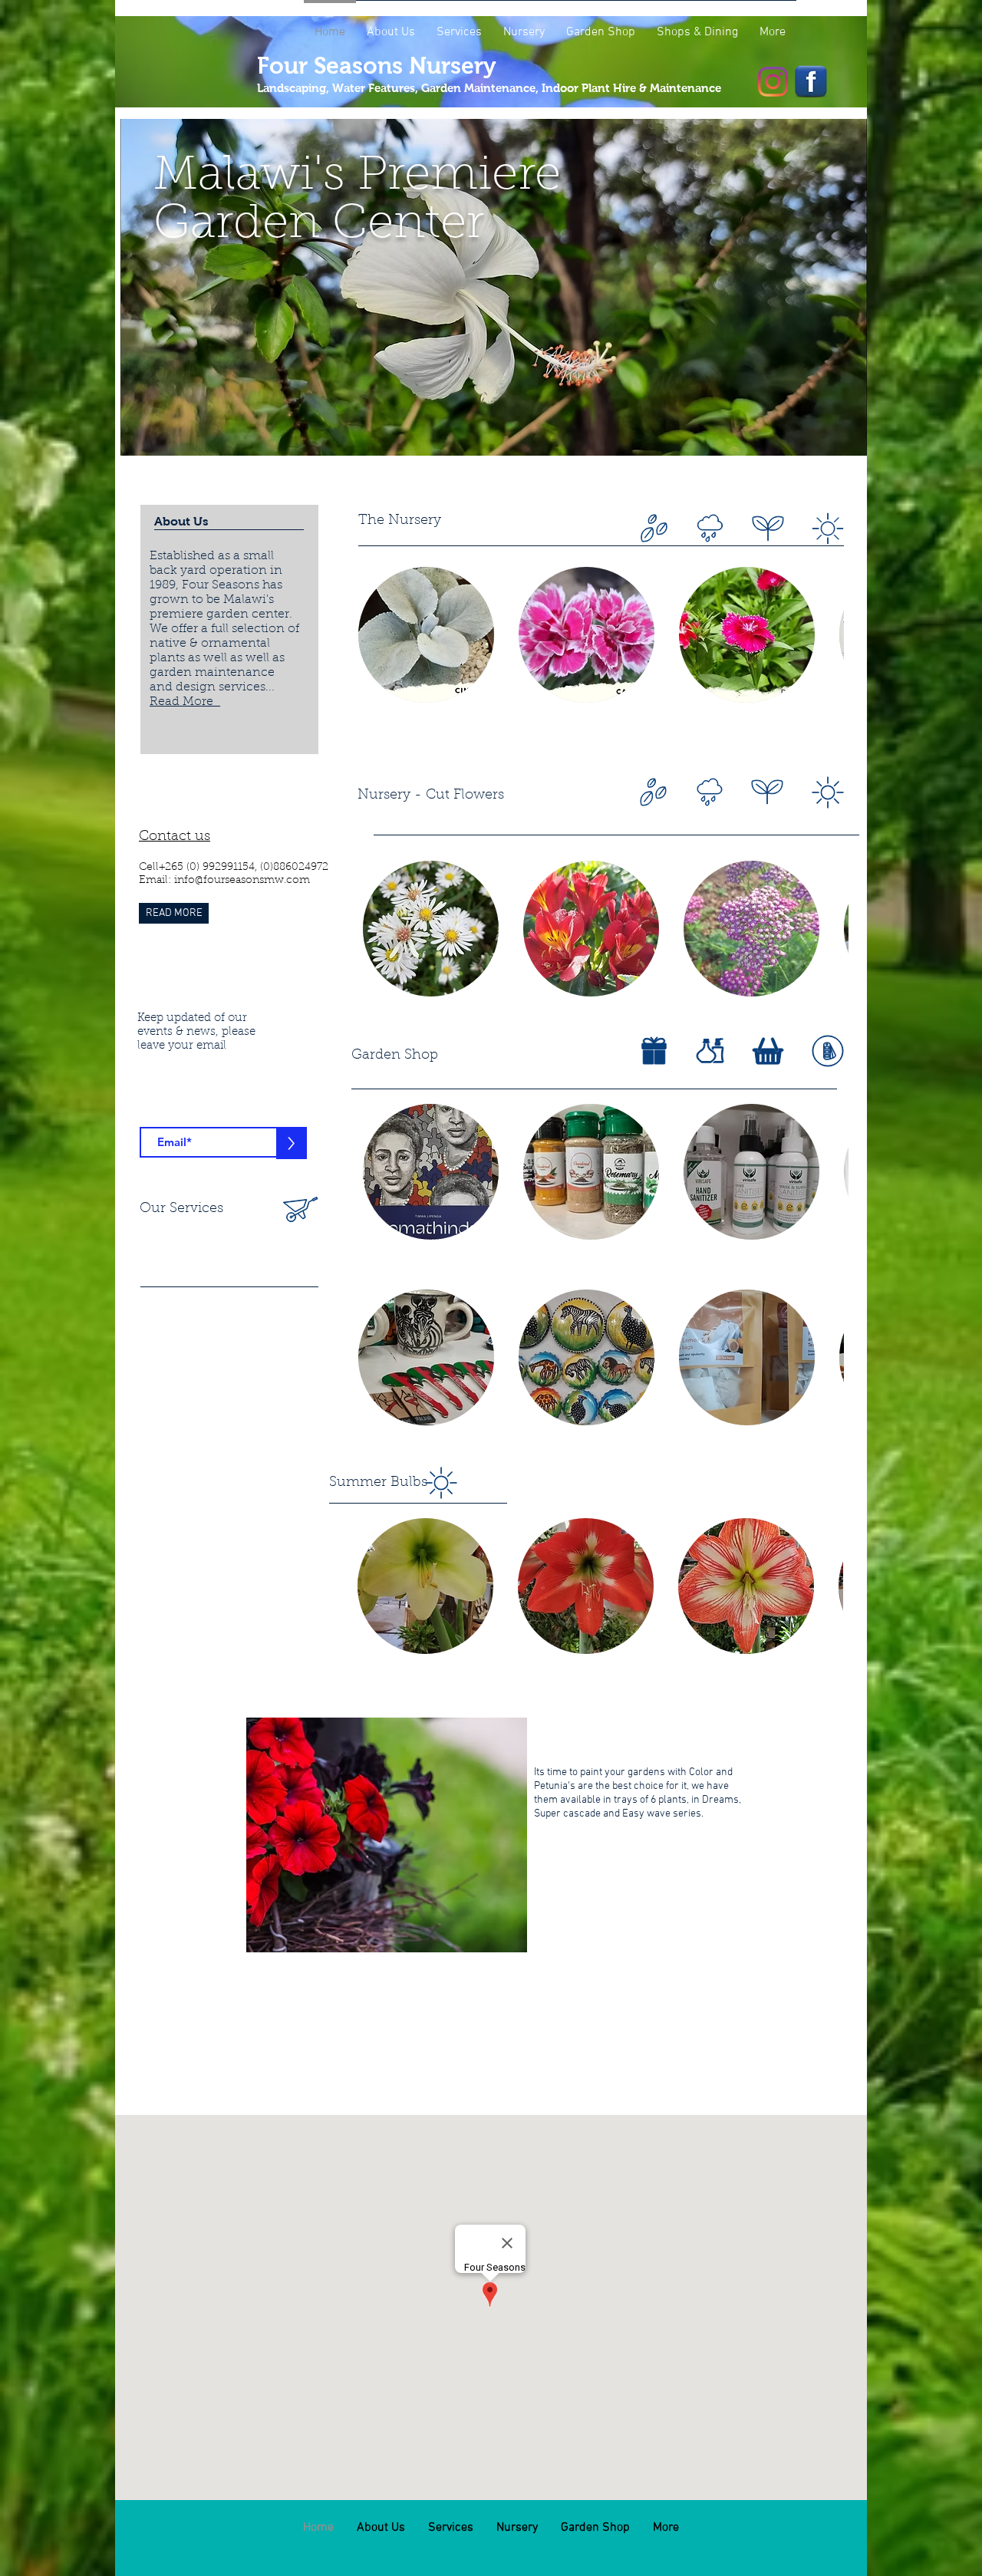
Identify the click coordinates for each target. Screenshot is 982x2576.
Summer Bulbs (378, 1483)
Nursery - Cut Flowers (431, 796)
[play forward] (825, 635)
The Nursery (400, 521)
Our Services (181, 1209)
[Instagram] (773, 82)
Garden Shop (395, 1056)
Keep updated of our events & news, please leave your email (196, 1032)
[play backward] (377, 635)
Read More (185, 702)
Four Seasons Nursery (377, 66)
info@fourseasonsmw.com (242, 881)
